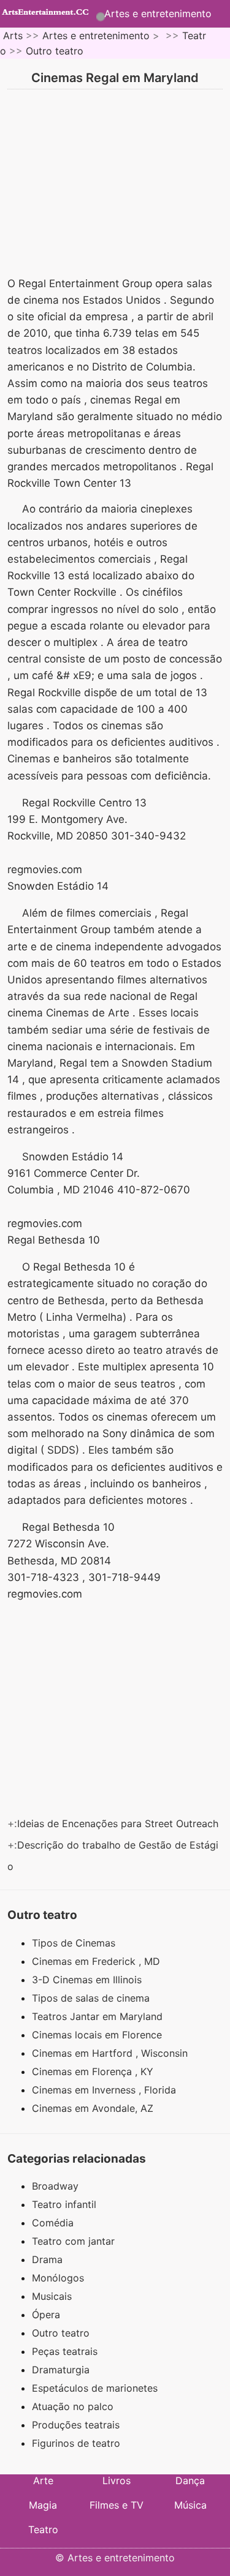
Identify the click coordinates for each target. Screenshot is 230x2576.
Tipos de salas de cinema (92, 1998)
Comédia (53, 2223)
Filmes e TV (117, 2505)
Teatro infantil (64, 2204)
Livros (117, 2480)
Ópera (46, 2315)
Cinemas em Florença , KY (94, 2071)
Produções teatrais (76, 2425)
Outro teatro (55, 51)
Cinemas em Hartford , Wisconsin (111, 2053)
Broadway (55, 2186)
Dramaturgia (61, 2370)
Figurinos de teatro (76, 2443)
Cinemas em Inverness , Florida (105, 2090)
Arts (13, 36)
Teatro (43, 2529)
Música (190, 2505)
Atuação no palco (73, 2406)
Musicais (52, 2296)
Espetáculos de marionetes (95, 2388)
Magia (43, 2505)
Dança (190, 2480)
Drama (47, 2259)
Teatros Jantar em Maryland (99, 2016)
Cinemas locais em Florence (98, 2035)
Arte (43, 2480)
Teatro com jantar (73, 2241)
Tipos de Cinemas (75, 1943)
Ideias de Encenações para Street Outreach (119, 1823)
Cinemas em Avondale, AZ (94, 2108)
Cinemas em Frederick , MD (98, 1961)
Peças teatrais (65, 2351)
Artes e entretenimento (158, 13)
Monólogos (58, 2278)
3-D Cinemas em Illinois (88, 1980)
